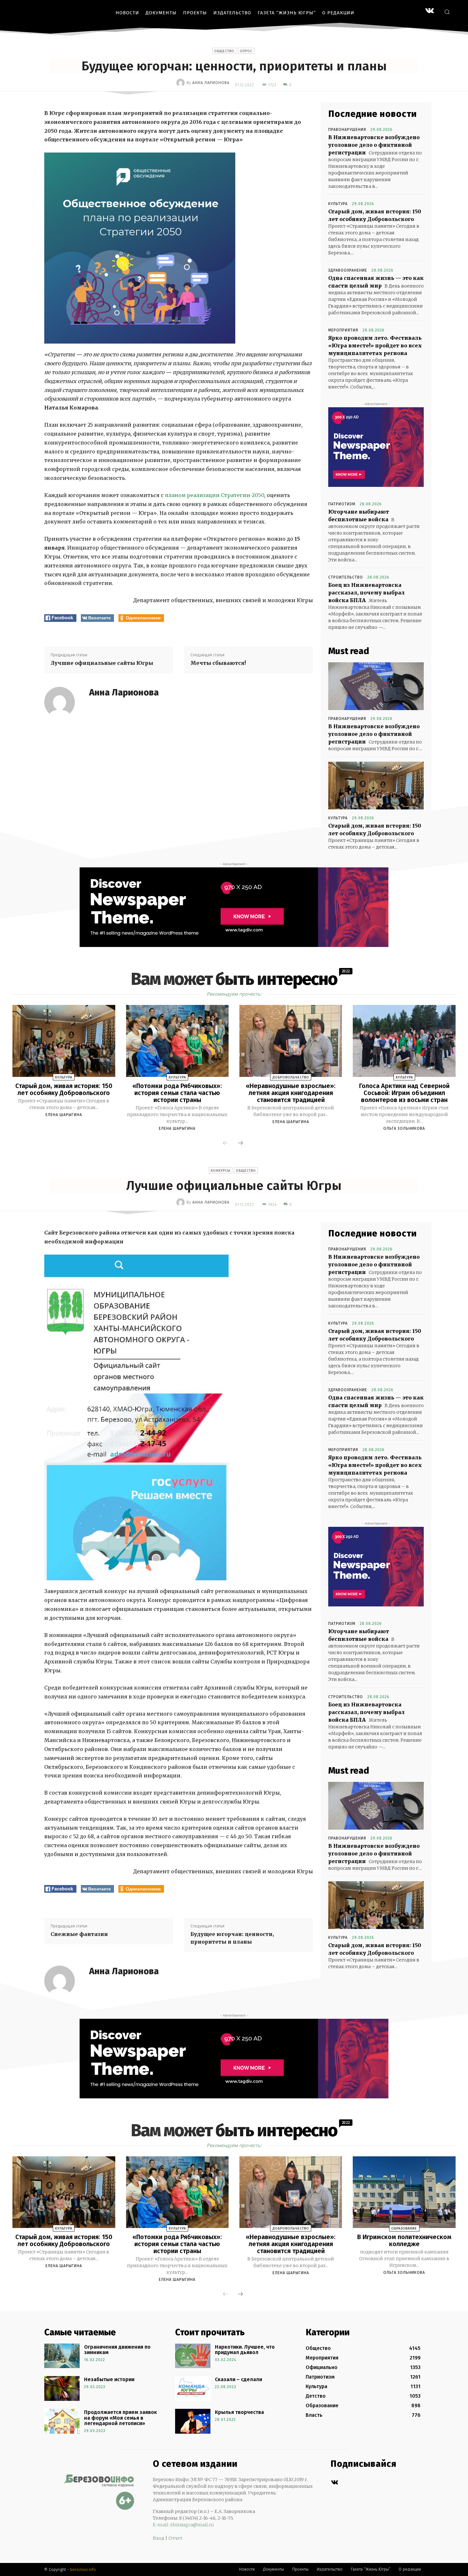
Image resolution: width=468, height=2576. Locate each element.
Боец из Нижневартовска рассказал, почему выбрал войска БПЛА (366, 593)
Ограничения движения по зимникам (117, 2350)
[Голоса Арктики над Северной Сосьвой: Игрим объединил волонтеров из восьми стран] (404, 1041)
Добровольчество (291, 1077)
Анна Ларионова (211, 83)
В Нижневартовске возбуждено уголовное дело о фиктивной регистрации (374, 145)
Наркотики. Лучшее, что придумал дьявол (245, 2350)
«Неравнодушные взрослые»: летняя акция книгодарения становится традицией (291, 1093)
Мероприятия (343, 330)
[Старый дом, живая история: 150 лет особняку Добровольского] (376, 786)
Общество (224, 51)
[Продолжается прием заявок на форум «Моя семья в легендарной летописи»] (62, 2421)
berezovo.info (83, 2569)
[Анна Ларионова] (181, 83)
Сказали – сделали (238, 2379)
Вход (159, 2538)
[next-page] (240, 1143)
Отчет (175, 2538)
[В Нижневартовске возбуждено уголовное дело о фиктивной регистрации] (376, 686)
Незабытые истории (109, 2379)
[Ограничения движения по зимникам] (62, 2356)
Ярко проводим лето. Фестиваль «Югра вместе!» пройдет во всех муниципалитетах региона (375, 345)
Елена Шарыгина (64, 1115)
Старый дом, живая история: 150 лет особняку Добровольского (64, 1089)
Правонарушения (347, 130)
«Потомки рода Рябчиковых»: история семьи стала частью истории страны (177, 1093)
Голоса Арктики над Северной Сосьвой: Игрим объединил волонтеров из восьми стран (404, 1093)
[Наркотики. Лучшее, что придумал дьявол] (193, 2356)
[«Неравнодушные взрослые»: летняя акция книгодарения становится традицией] (291, 1041)
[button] (447, 12)
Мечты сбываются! (218, 663)
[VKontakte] (430, 11)
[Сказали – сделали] (193, 2388)
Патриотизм (342, 504)
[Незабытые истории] (62, 2388)
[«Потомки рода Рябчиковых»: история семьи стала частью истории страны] (177, 1041)
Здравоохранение (348, 270)
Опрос (246, 51)
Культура (338, 204)
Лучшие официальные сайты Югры (102, 663)
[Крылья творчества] (193, 2421)
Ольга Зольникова (404, 1128)
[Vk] (334, 2483)
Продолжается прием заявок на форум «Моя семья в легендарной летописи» (121, 2418)
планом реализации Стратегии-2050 (215, 495)
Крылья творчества (239, 2412)
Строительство (346, 577)
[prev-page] (225, 1143)
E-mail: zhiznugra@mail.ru (183, 2525)
